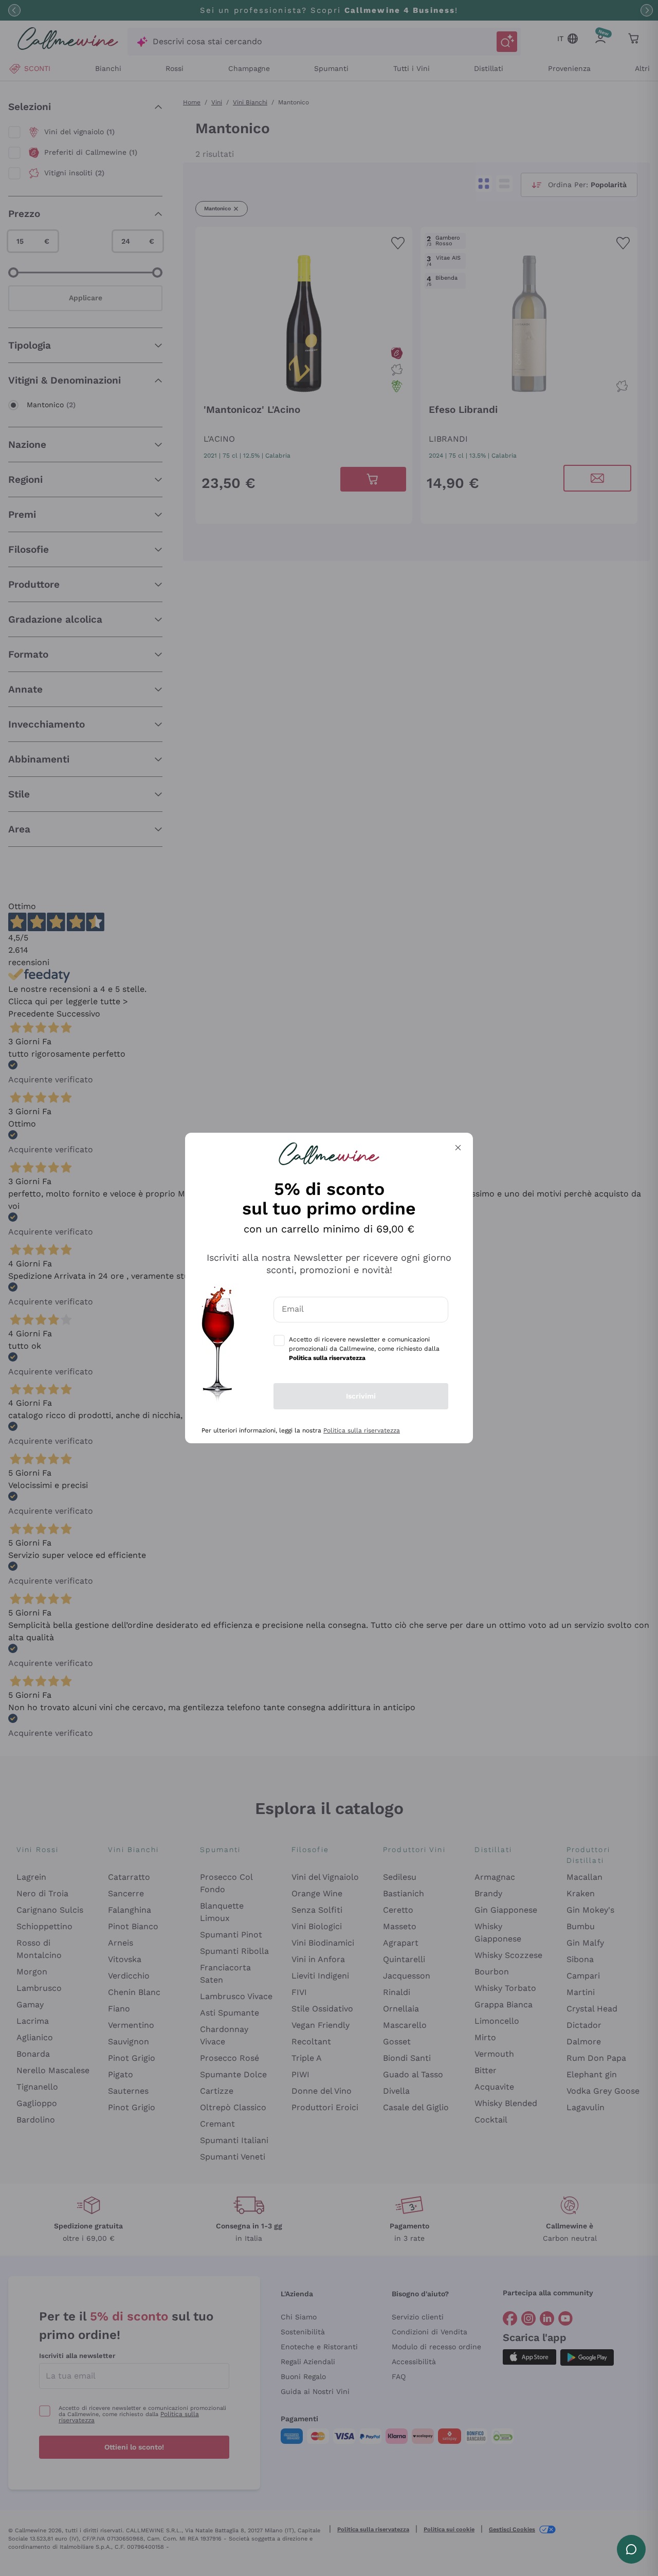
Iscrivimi (361, 1396)
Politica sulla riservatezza (362, 1430)
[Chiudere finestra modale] (458, 1148)
